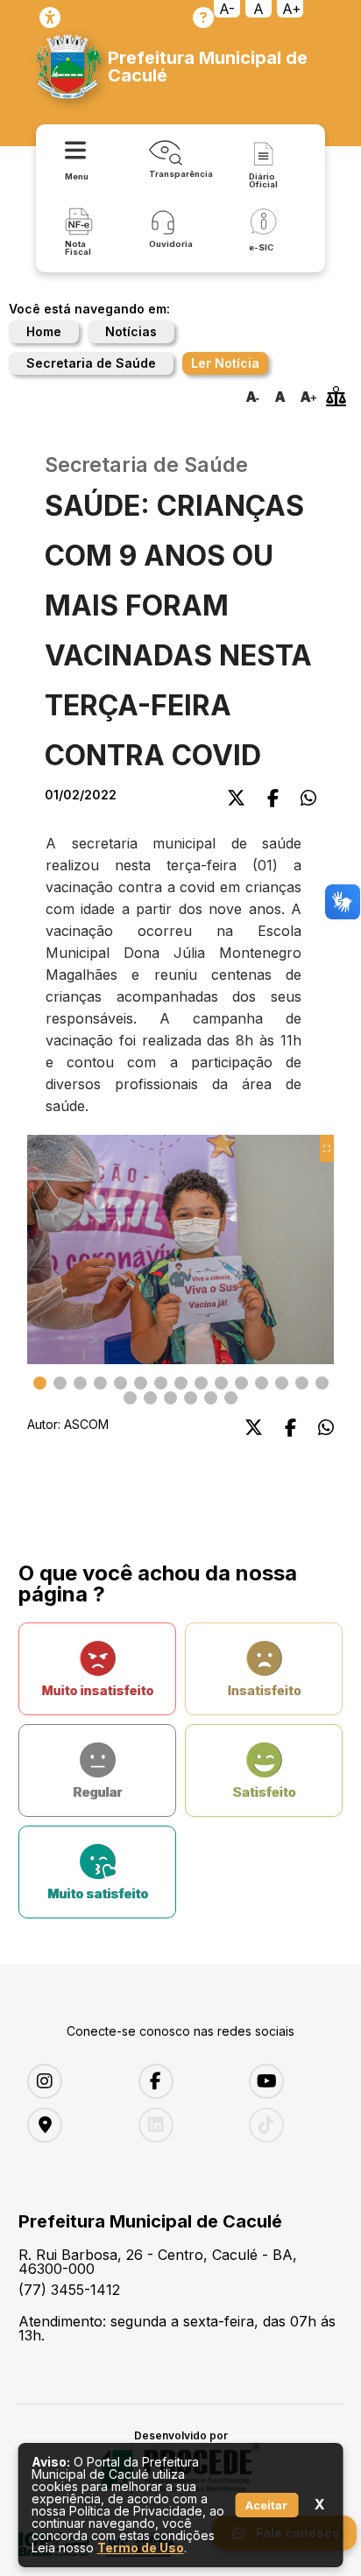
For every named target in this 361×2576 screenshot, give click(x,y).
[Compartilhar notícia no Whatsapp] (308, 798)
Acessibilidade (50, 18)
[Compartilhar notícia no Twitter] (236, 798)
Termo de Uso (141, 2548)
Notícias (131, 331)
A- (227, 9)
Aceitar (266, 2505)
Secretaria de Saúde (91, 363)
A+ (292, 9)
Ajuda (203, 18)
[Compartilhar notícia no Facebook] (273, 798)
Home (44, 331)
